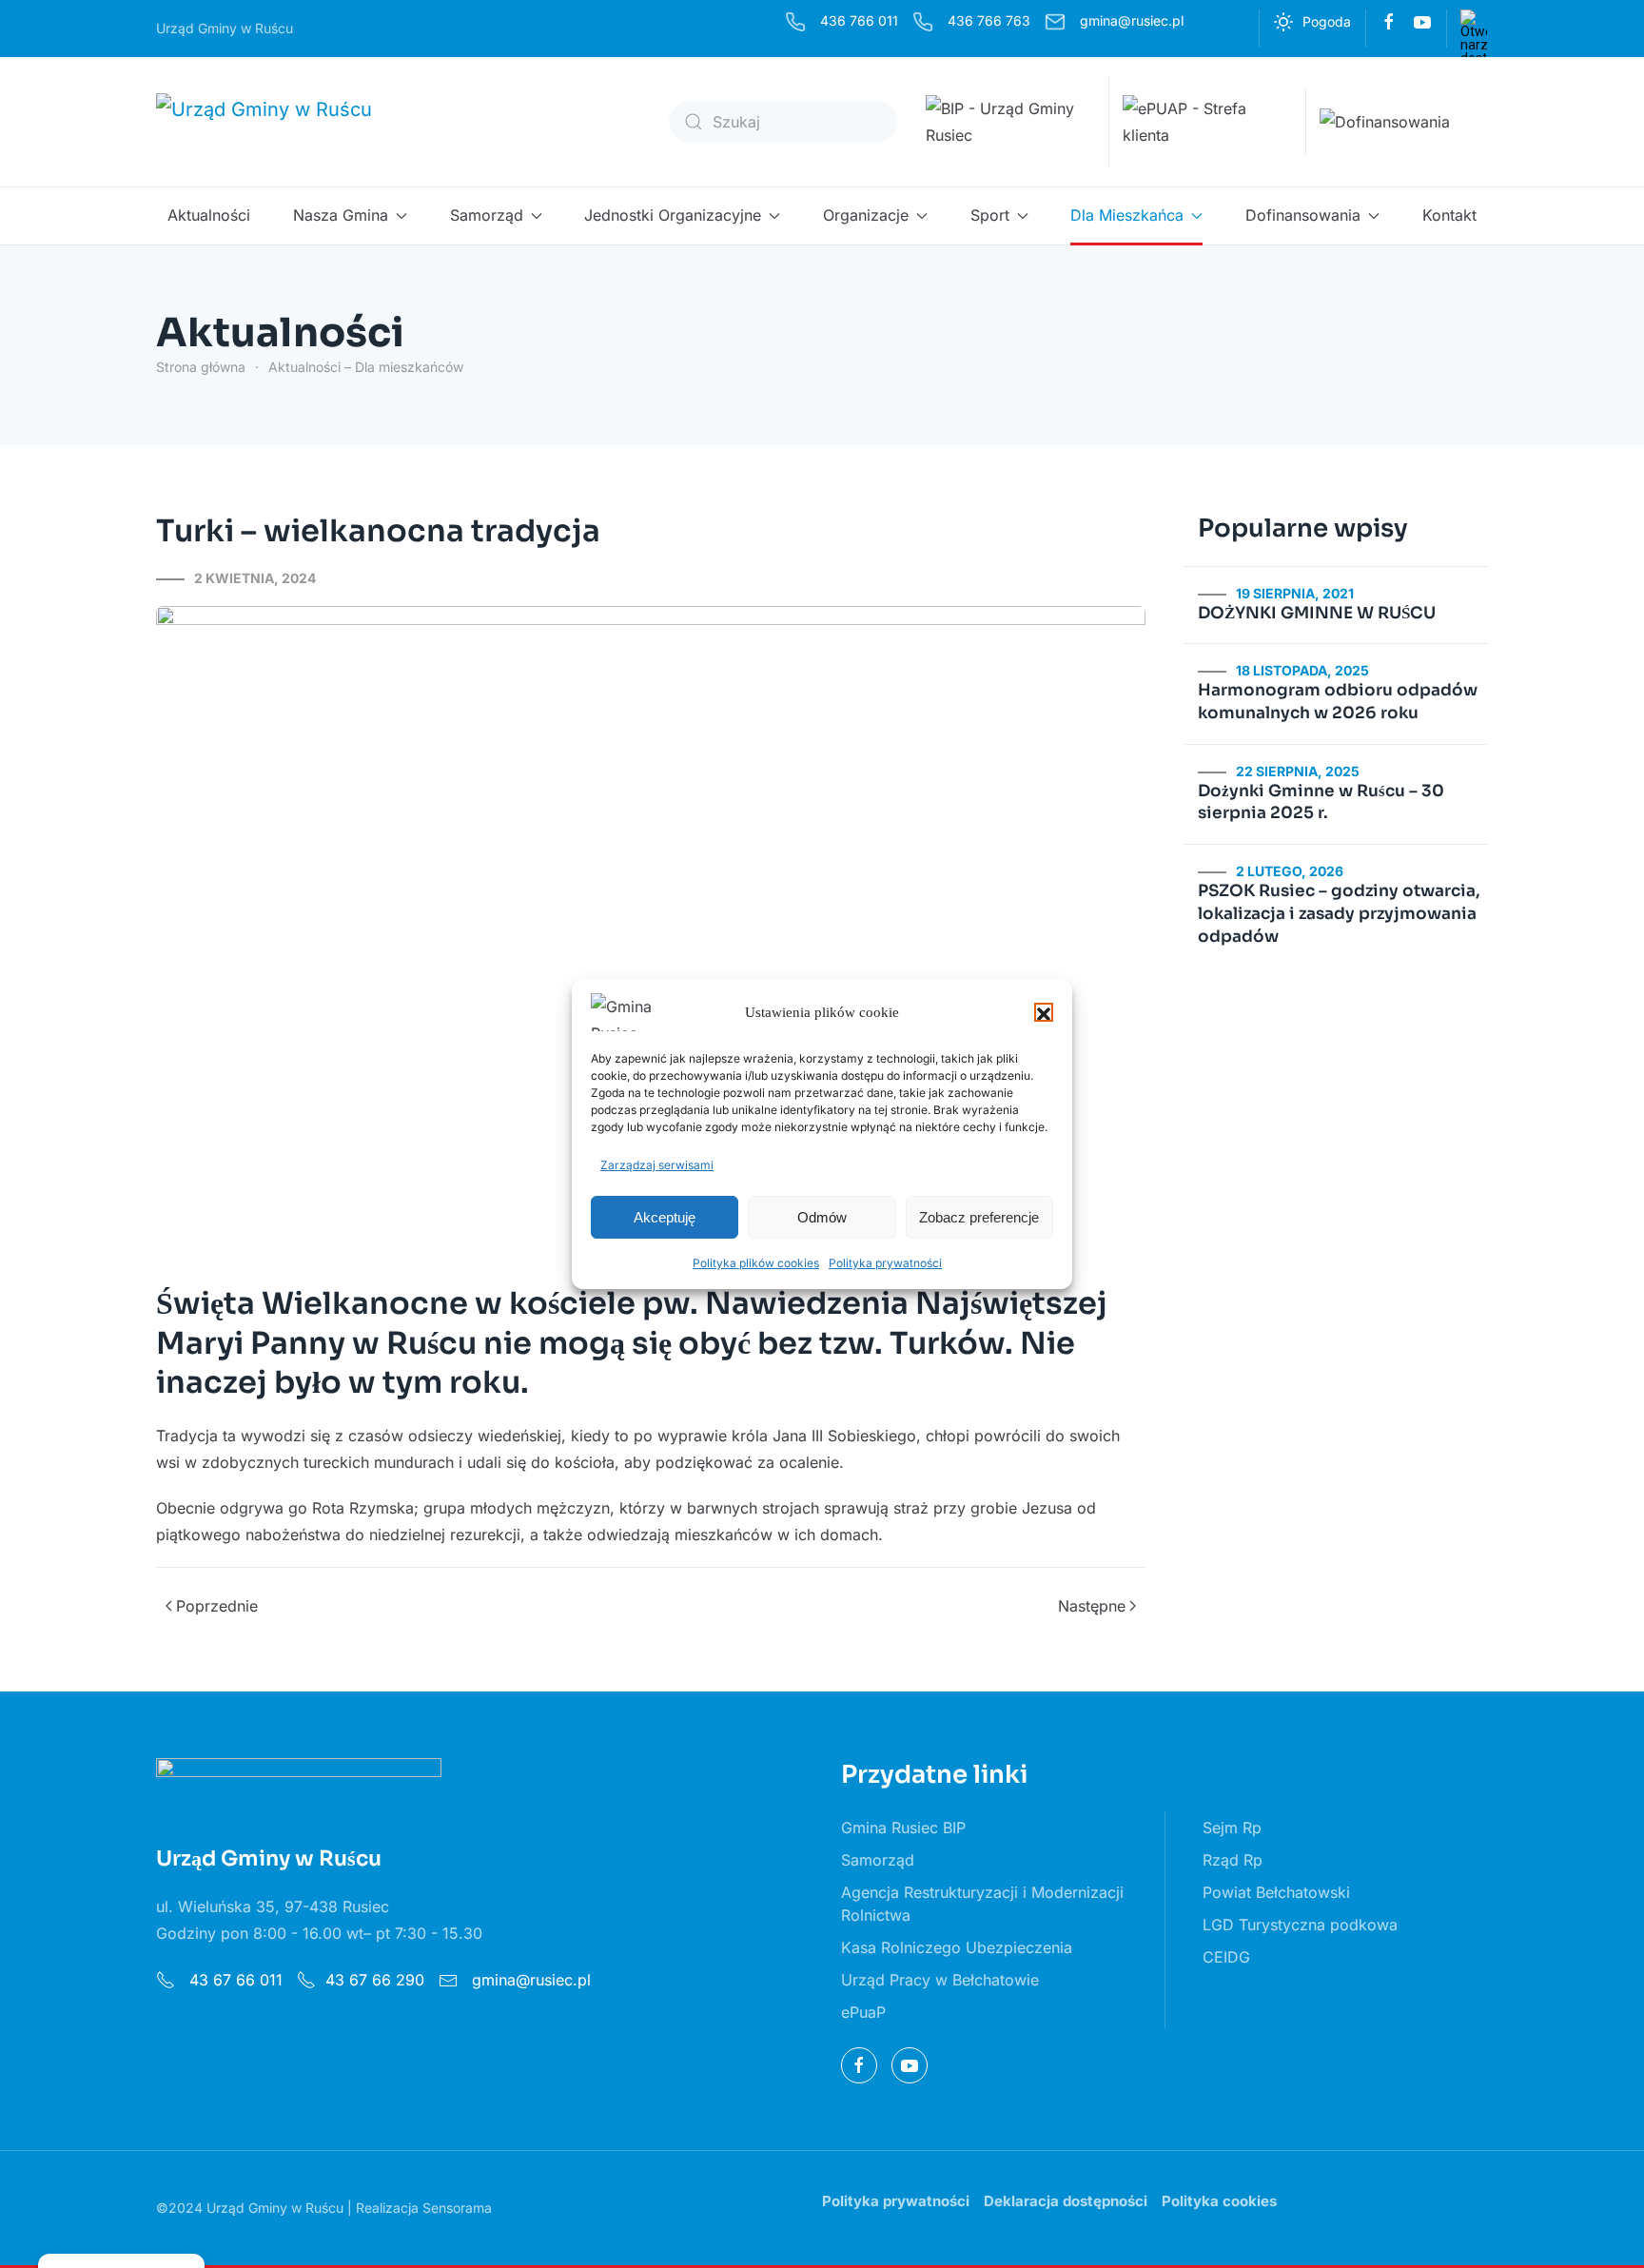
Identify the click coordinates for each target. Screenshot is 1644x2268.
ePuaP (863, 2012)
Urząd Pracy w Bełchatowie (940, 1980)
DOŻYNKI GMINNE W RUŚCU (1317, 613)
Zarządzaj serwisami (657, 1165)
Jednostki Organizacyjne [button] (673, 215)
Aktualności (209, 215)
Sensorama (457, 2208)
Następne (1092, 1606)
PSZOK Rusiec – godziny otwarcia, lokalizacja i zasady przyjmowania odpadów (1339, 914)
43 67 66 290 (375, 1980)
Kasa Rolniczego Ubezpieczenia (957, 1947)
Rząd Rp (1233, 1860)
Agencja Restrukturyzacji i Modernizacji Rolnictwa (982, 1904)
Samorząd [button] (487, 215)
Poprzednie (217, 1606)
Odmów (822, 1217)
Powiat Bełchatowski (1276, 1892)
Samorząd (878, 1860)
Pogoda (1327, 21)
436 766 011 (859, 20)
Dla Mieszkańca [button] (1127, 215)
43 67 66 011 (234, 1980)
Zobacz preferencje (979, 1217)
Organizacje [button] (866, 215)
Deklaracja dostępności (1066, 2201)
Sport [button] (990, 215)
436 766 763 (989, 20)
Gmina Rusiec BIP (903, 1828)
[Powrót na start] (277, 122)
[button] (1044, 1012)
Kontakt (1449, 215)
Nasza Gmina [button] (341, 215)
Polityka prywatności (885, 1263)
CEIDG (1226, 1957)
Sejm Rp (1232, 1828)
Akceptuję (665, 1217)
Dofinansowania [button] (1303, 215)
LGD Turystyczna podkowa (1300, 1925)
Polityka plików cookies (756, 1263)
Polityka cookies (1219, 2201)
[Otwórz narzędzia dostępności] (1474, 23)
